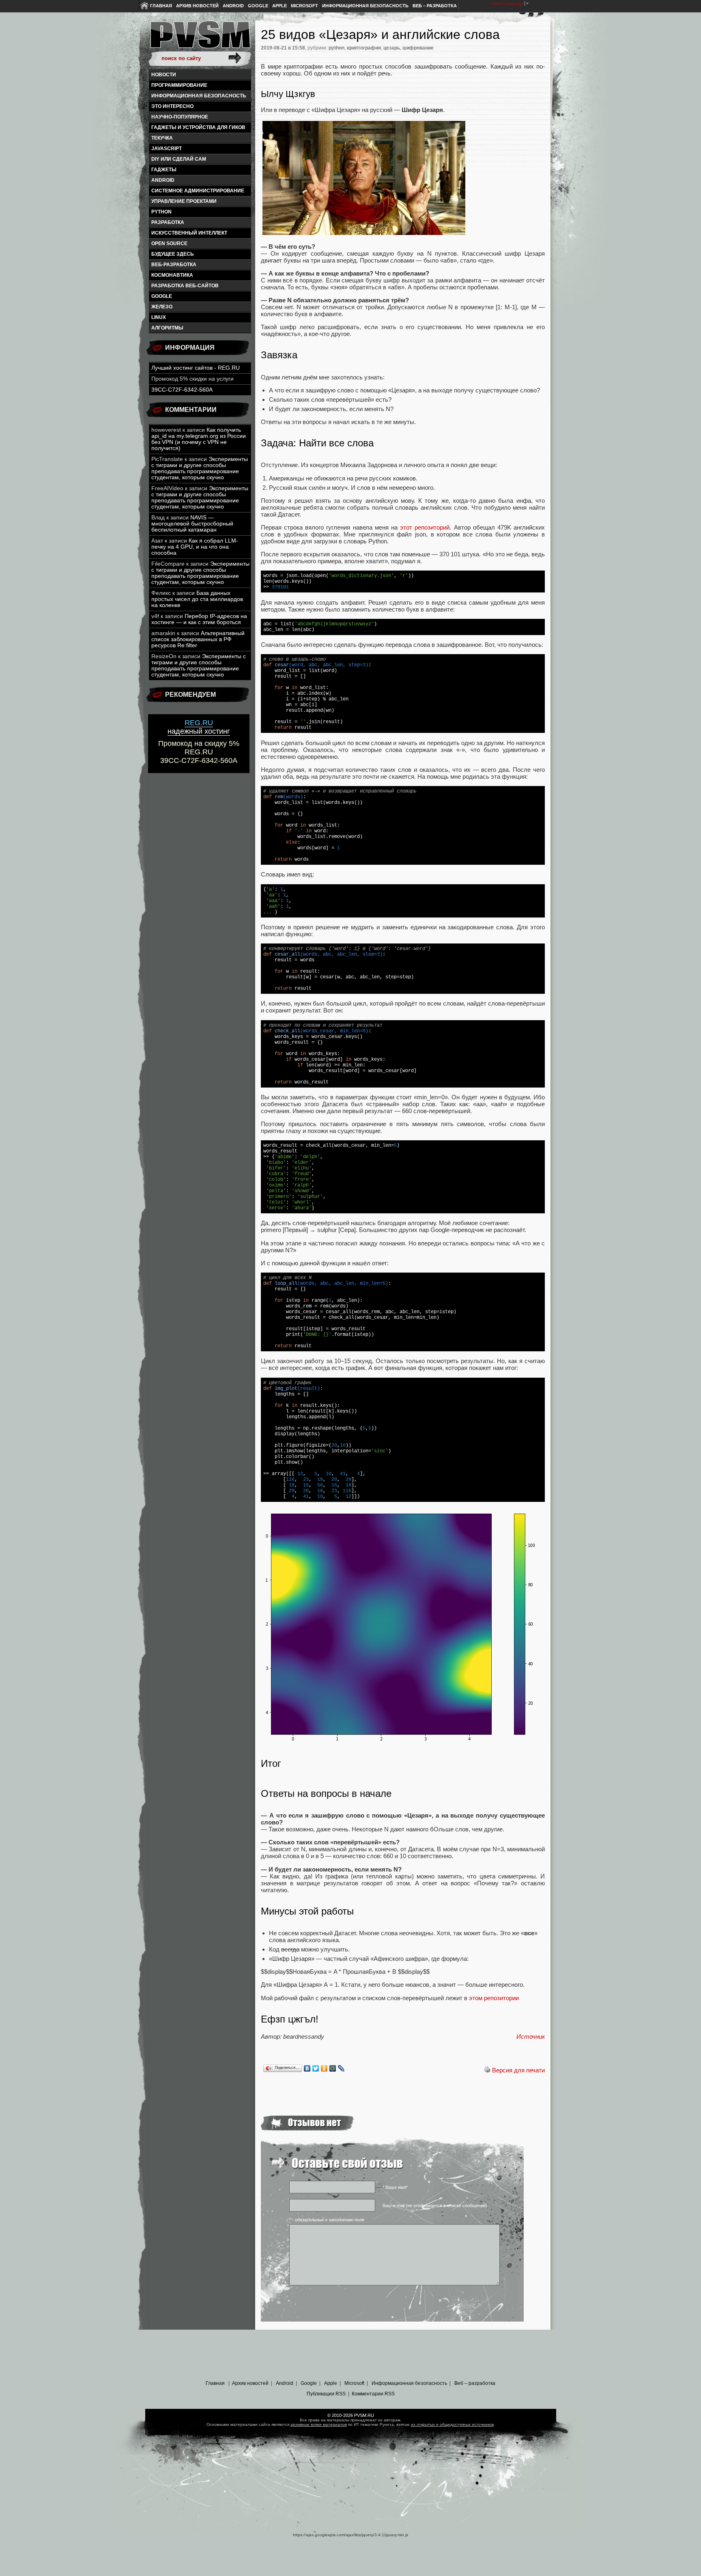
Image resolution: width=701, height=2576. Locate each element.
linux (159, 317)
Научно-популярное (180, 117)
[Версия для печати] (487, 2070)
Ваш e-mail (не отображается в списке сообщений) (435, 2206)
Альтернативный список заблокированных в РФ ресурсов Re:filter (198, 639)
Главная (161, 6)
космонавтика (172, 275)
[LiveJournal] (341, 2068)
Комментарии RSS (373, 2394)
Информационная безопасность (365, 6)
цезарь (392, 48)
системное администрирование (198, 191)
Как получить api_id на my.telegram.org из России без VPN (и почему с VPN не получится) (199, 439)
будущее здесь (173, 254)
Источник (531, 2036)
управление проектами (184, 201)
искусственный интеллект (189, 233)
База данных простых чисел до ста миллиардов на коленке (197, 599)
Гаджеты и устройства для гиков (198, 127)
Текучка (162, 138)
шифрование (418, 48)
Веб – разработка (435, 6)
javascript (167, 149)
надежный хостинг (199, 727)
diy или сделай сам (179, 159)
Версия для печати (518, 2070)
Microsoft (304, 6)
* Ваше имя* (395, 2187)
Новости (164, 75)
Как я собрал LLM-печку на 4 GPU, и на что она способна (195, 547)
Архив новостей (197, 6)
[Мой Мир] (333, 2068)
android (163, 180)
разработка (168, 222)
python (161, 212)
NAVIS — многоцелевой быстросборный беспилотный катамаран (192, 524)
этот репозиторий (425, 527)
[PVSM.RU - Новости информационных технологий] (200, 39)
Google (258, 6)
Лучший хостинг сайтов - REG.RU (196, 368)
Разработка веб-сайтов (185, 286)
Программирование (179, 85)
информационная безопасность (199, 96)
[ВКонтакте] (307, 2068)
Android (233, 6)
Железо (162, 307)
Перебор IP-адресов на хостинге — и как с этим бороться (199, 619)
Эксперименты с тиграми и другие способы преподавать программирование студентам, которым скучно (200, 468)
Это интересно (172, 106)
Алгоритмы (167, 328)
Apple (280, 6)
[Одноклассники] (324, 2068)
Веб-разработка (174, 265)
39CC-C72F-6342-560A (182, 390)
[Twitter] (316, 2068)
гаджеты (164, 170)
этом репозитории (494, 1998)
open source (169, 243)
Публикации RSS (326, 2394)
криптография (364, 48)
